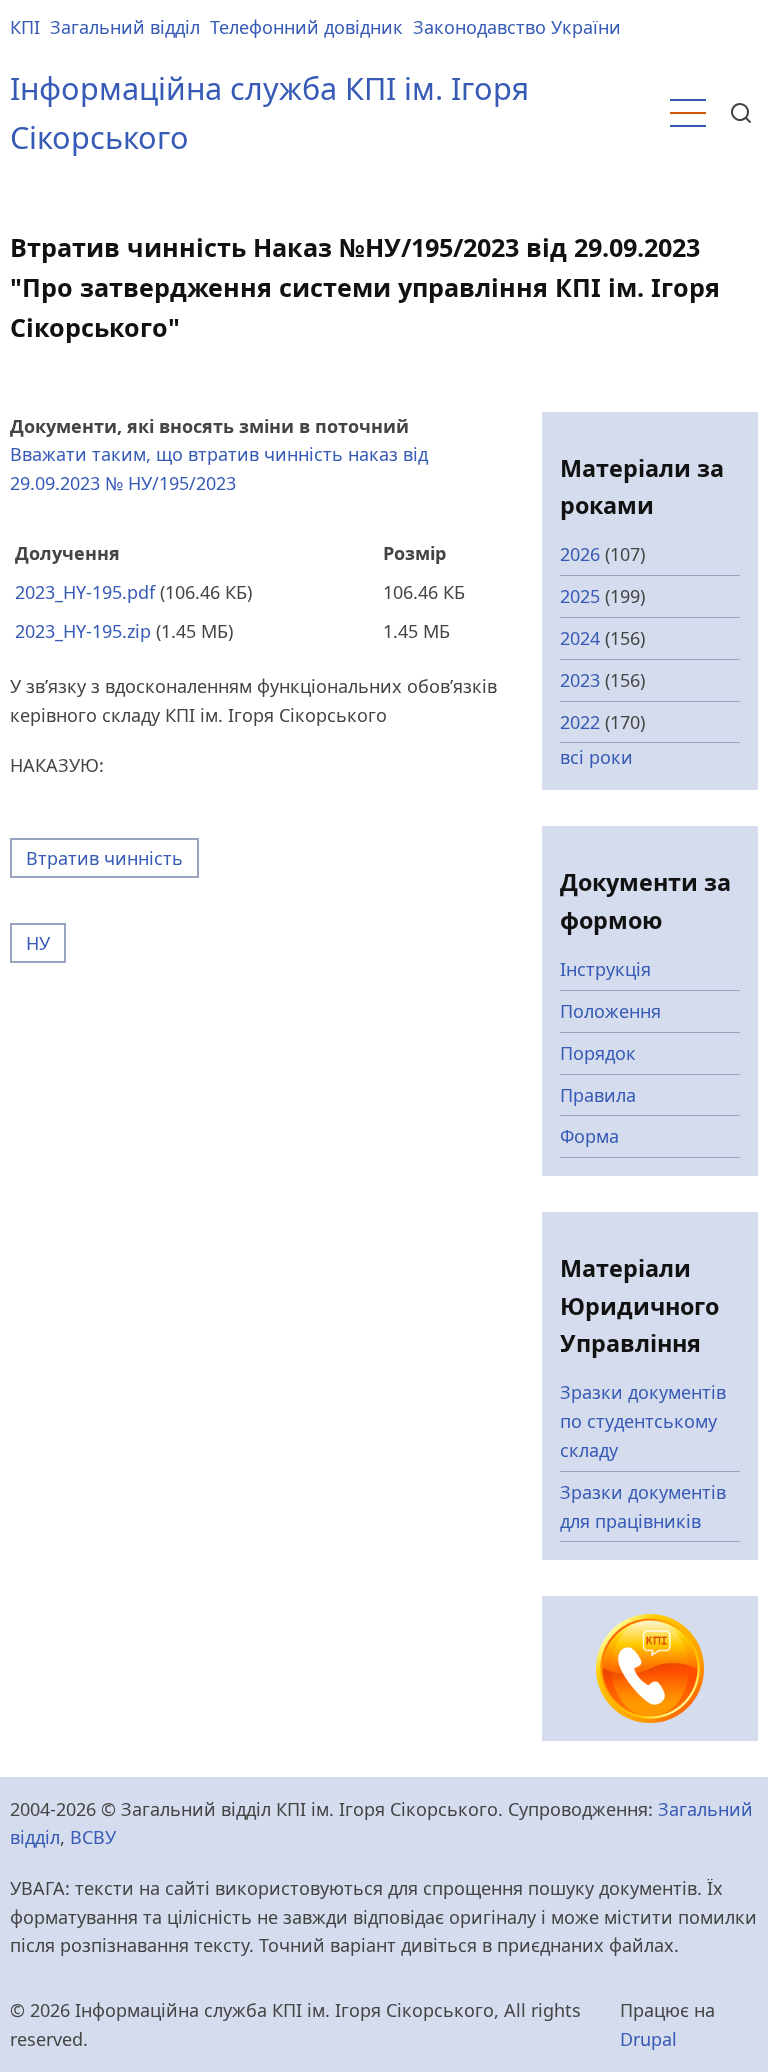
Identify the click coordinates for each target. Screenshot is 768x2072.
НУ (38, 943)
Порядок (598, 1053)
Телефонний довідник (306, 27)
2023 (580, 680)
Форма (589, 1136)
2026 (580, 554)
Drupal (648, 2039)
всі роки (596, 757)
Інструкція (605, 969)
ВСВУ (93, 1837)
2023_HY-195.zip (83, 631)
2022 (580, 722)
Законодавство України (517, 27)
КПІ (25, 27)
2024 (580, 638)
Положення (610, 1011)
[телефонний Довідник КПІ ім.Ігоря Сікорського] (650, 1666)
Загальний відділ (125, 27)
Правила (598, 1095)
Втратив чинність (104, 858)
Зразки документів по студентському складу (643, 1421)
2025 (580, 596)
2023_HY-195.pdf (85, 592)
